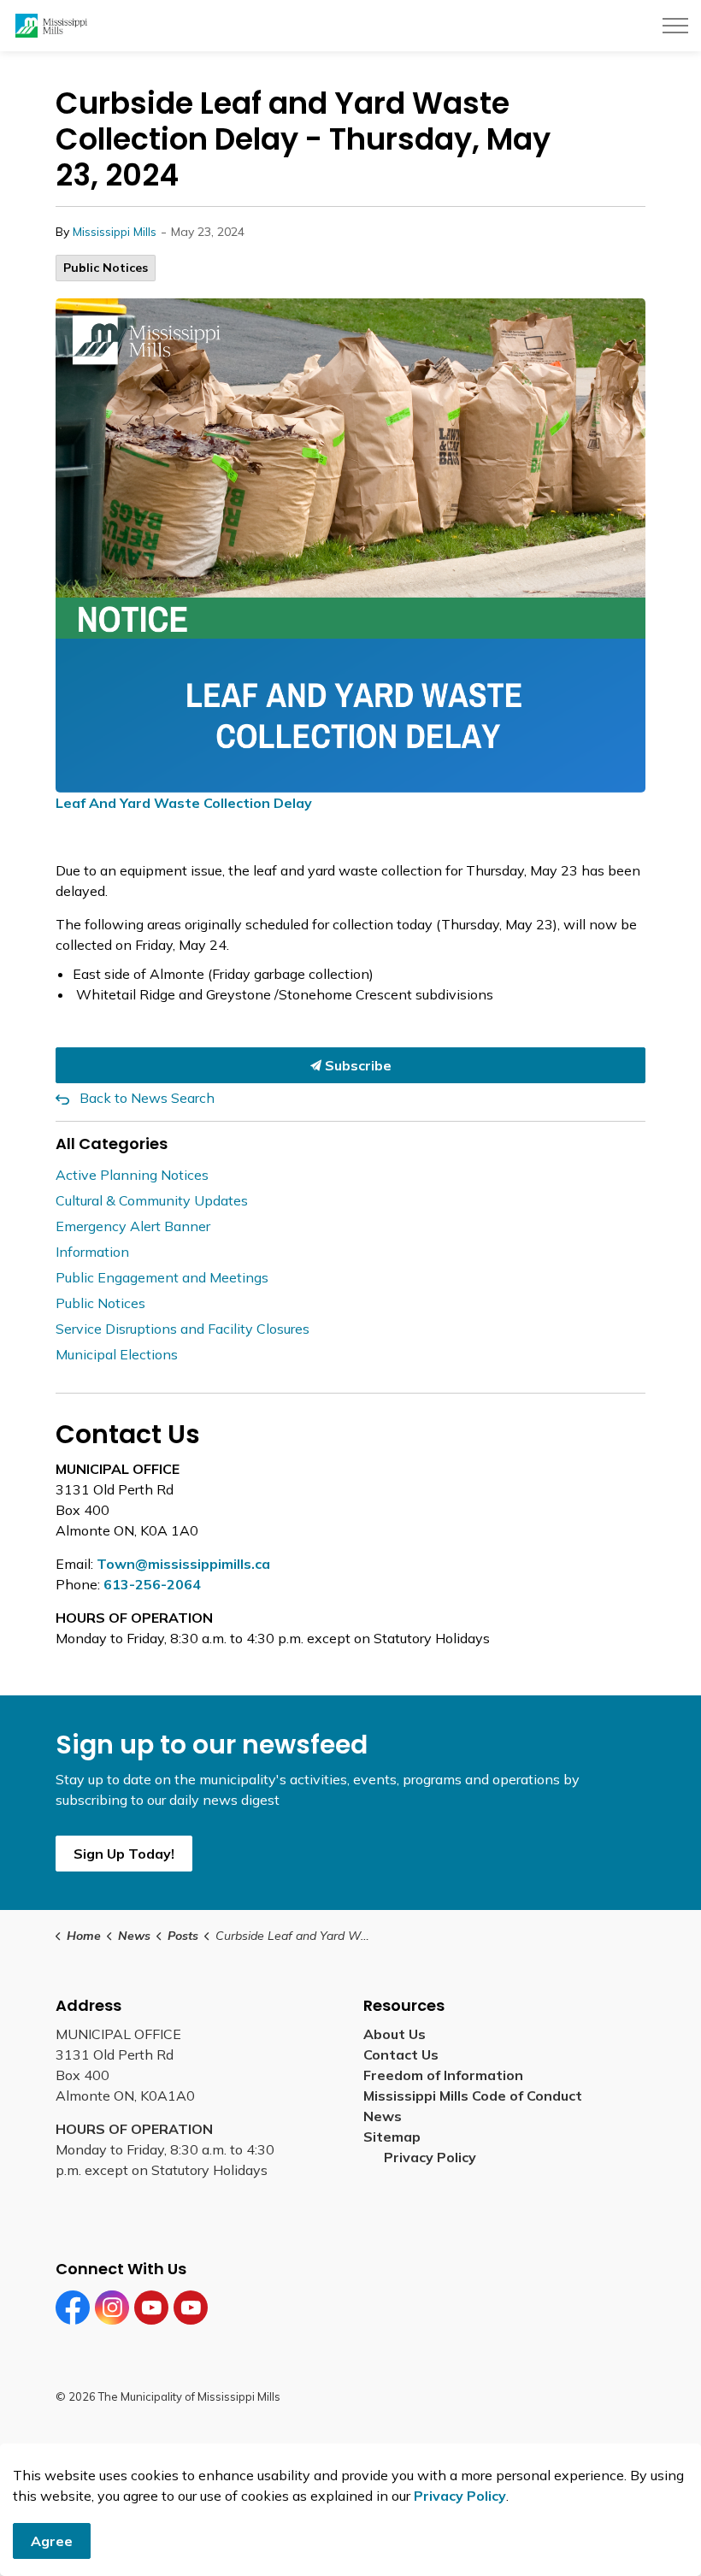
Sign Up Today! (124, 1854)
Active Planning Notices (132, 1175)
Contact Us (401, 2054)
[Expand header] (675, 26)
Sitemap (395, 2137)
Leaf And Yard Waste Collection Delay (184, 803)
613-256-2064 (152, 1584)
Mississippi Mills (115, 232)
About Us (395, 2034)
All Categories (112, 1144)
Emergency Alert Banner (133, 1226)
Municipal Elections (117, 1354)
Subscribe (356, 1065)
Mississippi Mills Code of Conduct (473, 2096)
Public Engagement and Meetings (162, 1277)
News (383, 2116)
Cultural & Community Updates (152, 1200)
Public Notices (106, 268)
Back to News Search (147, 1098)
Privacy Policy (430, 2157)
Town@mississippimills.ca (183, 1564)
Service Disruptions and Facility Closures (183, 1329)
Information (92, 1252)
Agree (52, 2541)
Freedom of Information (443, 2075)
